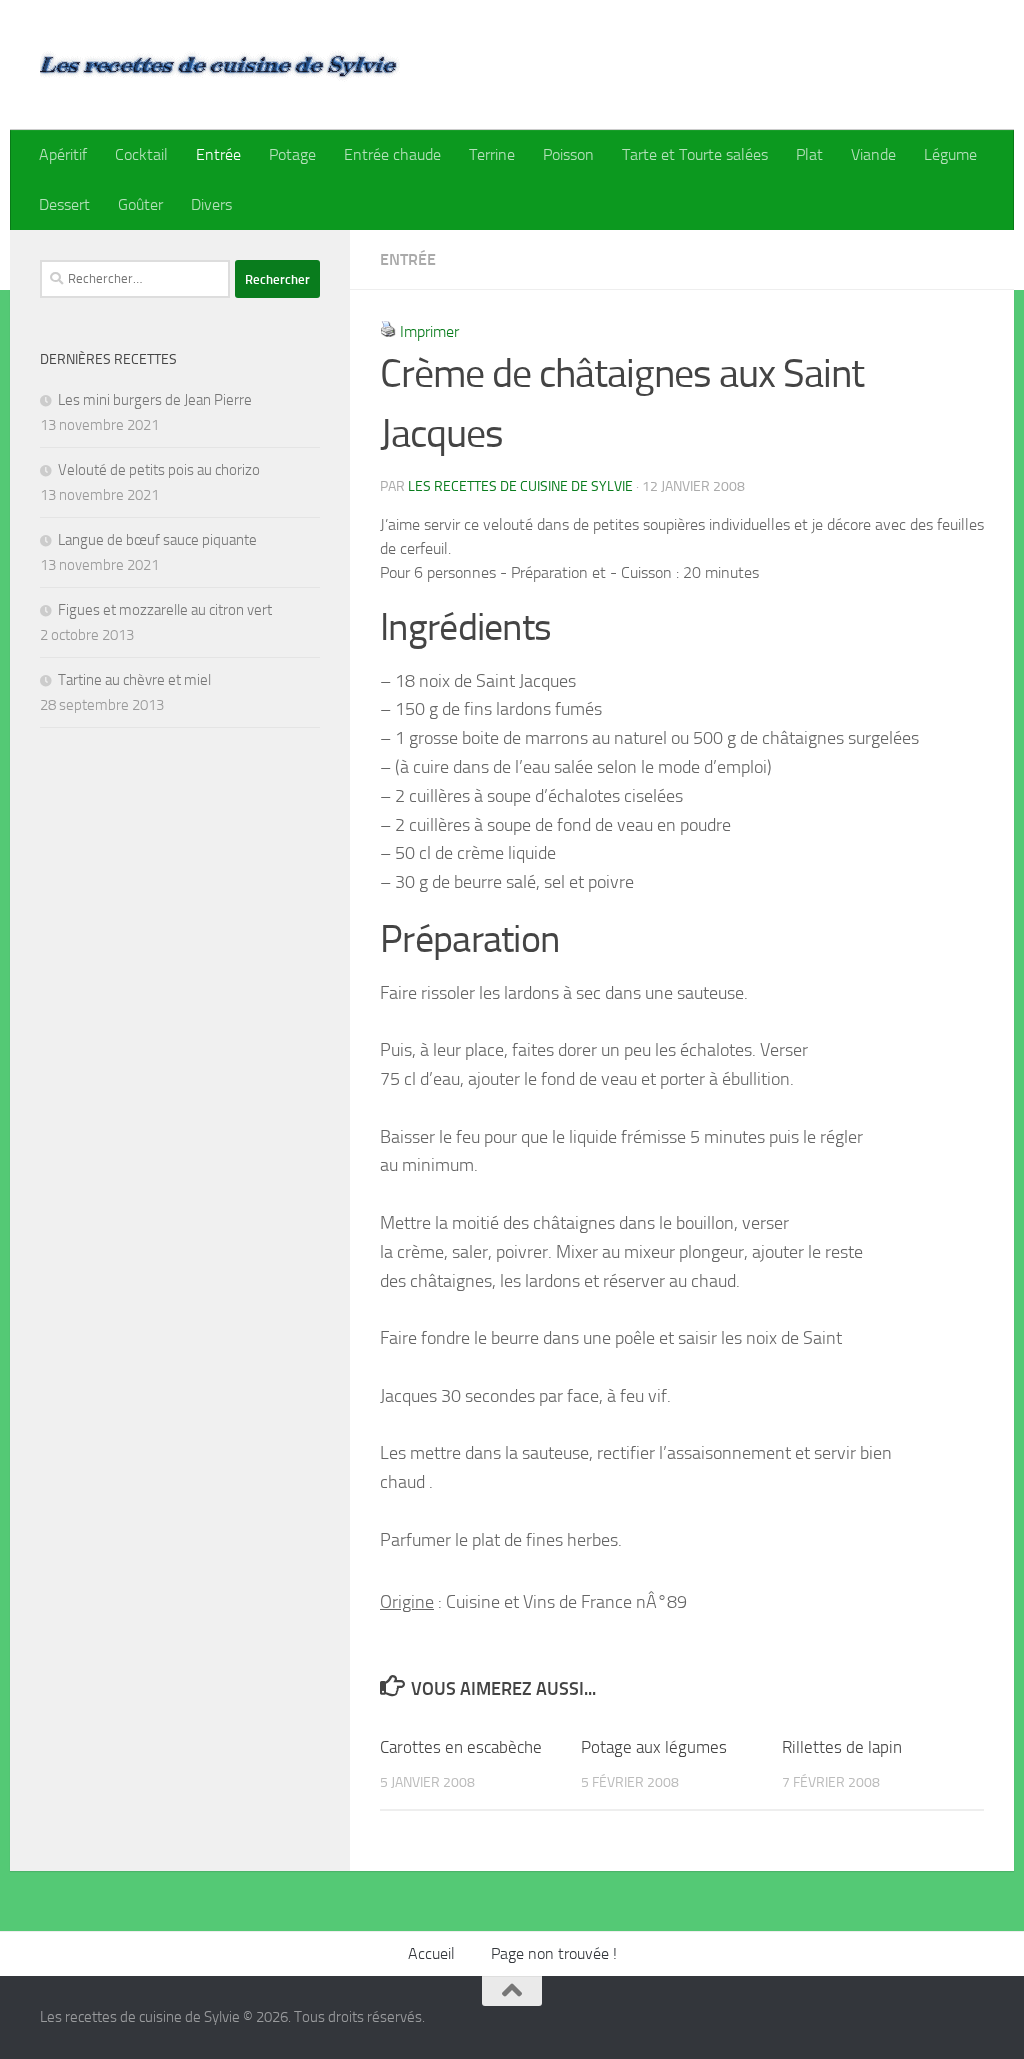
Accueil (431, 1953)
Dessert (64, 204)
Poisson (568, 154)
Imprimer (429, 331)
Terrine (492, 154)
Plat (809, 154)
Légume (950, 154)
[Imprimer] (388, 331)
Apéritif (63, 154)
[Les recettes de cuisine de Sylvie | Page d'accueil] (220, 65)
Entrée (218, 154)
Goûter (140, 204)
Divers (211, 204)
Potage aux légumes (654, 1747)
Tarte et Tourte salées (695, 154)
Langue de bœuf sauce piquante (157, 540)
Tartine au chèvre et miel (134, 680)
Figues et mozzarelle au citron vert (165, 610)
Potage (292, 154)
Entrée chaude (392, 154)
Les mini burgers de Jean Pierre (155, 400)
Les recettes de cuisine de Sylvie (520, 486)
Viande (873, 154)
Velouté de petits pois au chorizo (159, 470)
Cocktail (141, 154)
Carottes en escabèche (461, 1747)
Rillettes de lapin (842, 1747)
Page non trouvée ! (554, 1953)
